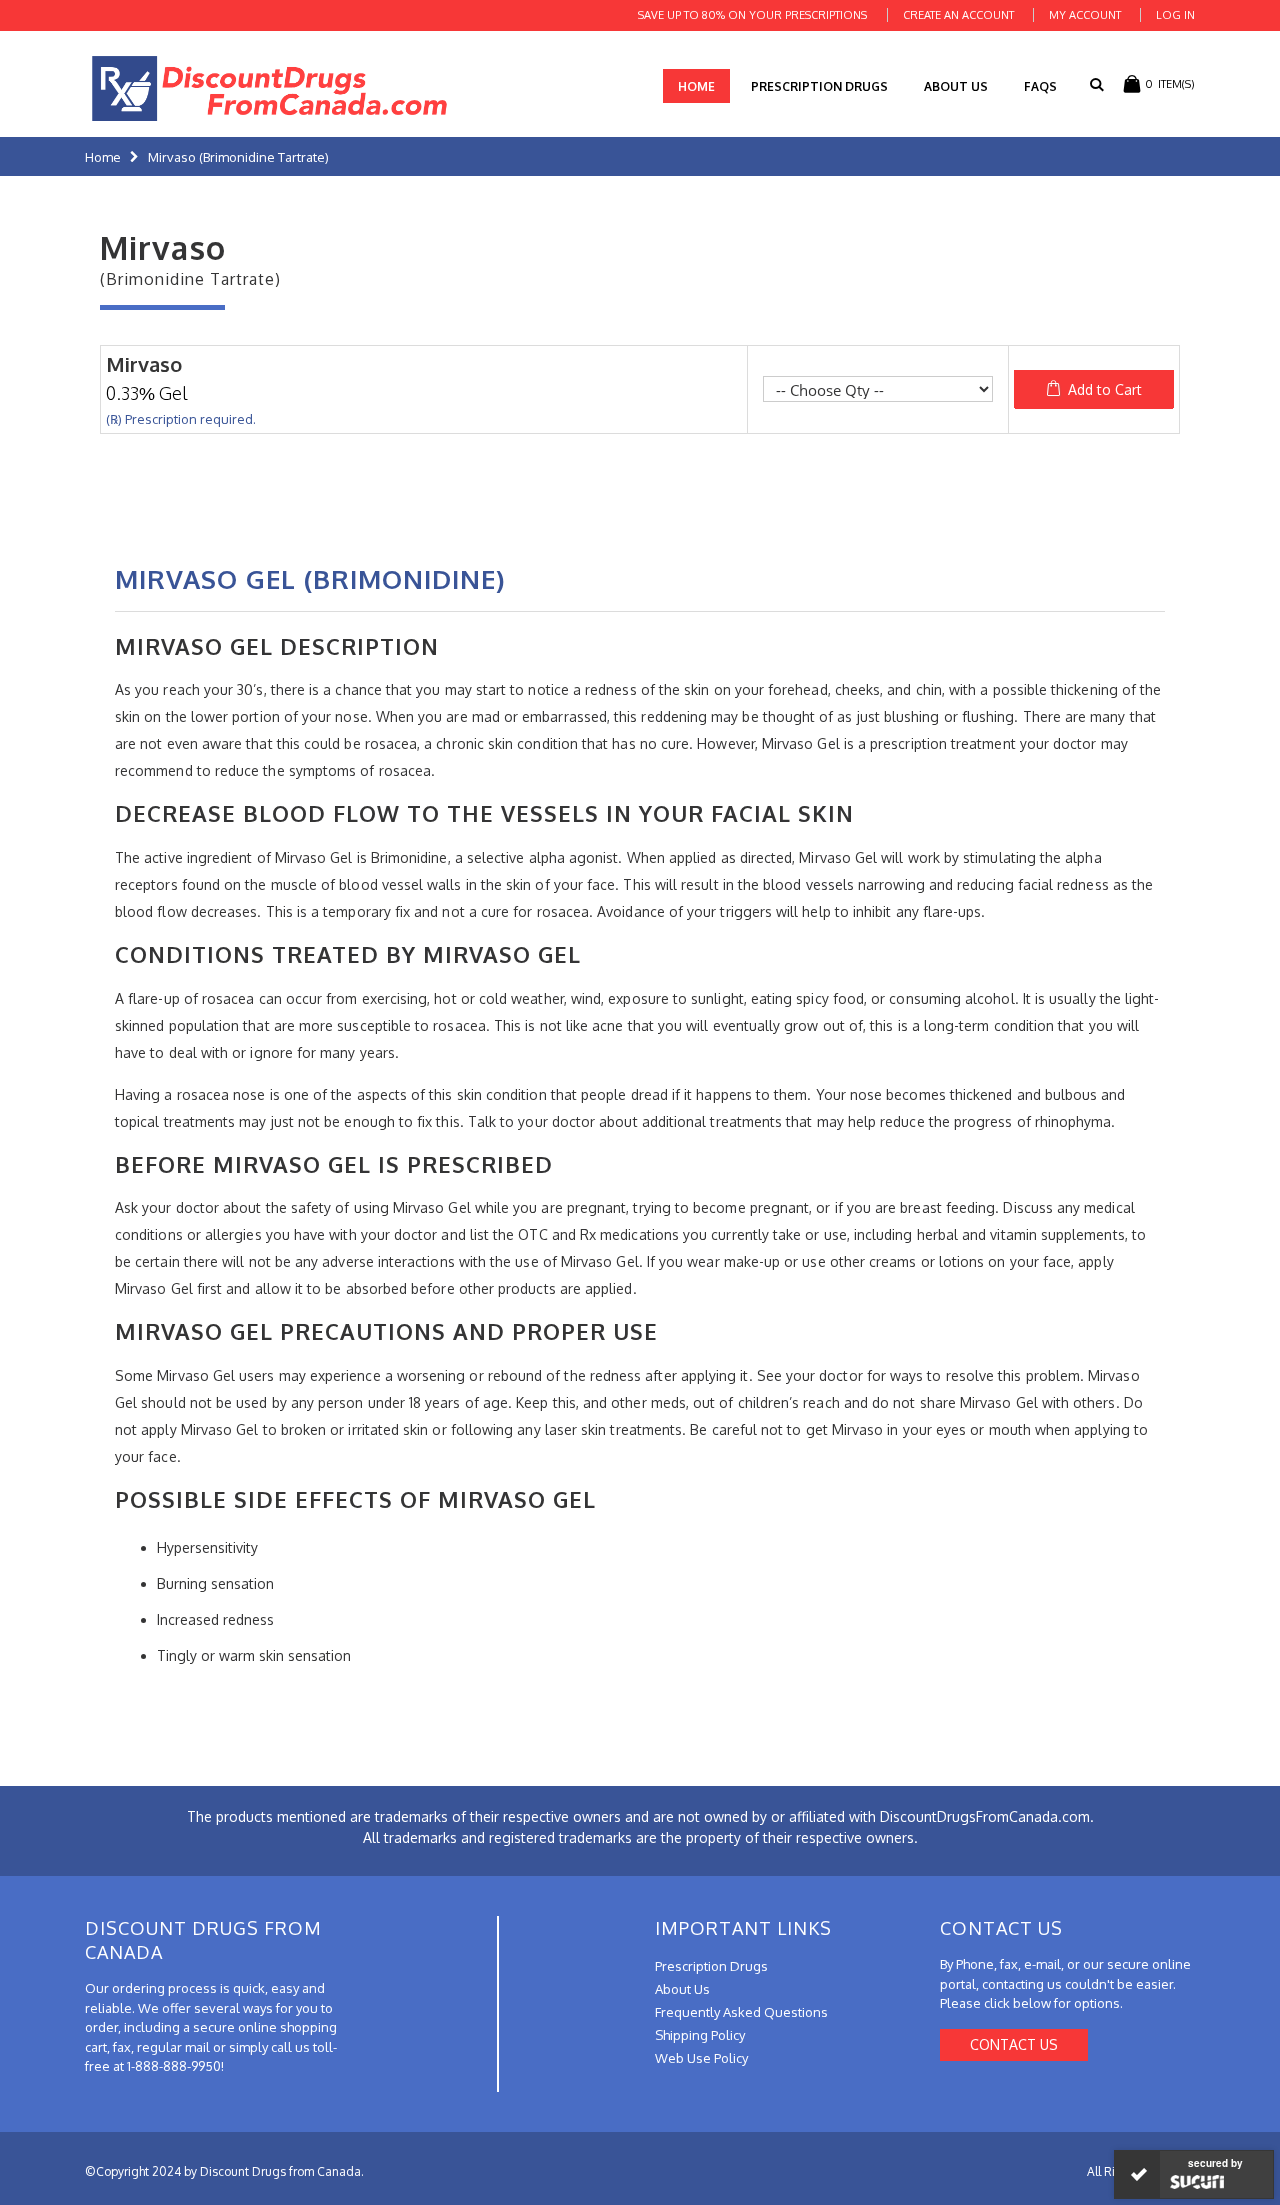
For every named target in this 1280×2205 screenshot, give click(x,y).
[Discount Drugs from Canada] (270, 88)
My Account (1085, 15)
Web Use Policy (701, 2058)
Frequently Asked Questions (741, 2012)
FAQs (1040, 86)
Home (103, 157)
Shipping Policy (700, 2035)
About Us (956, 86)
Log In (1175, 15)
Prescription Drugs (819, 86)
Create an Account (958, 15)
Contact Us (1014, 2044)
